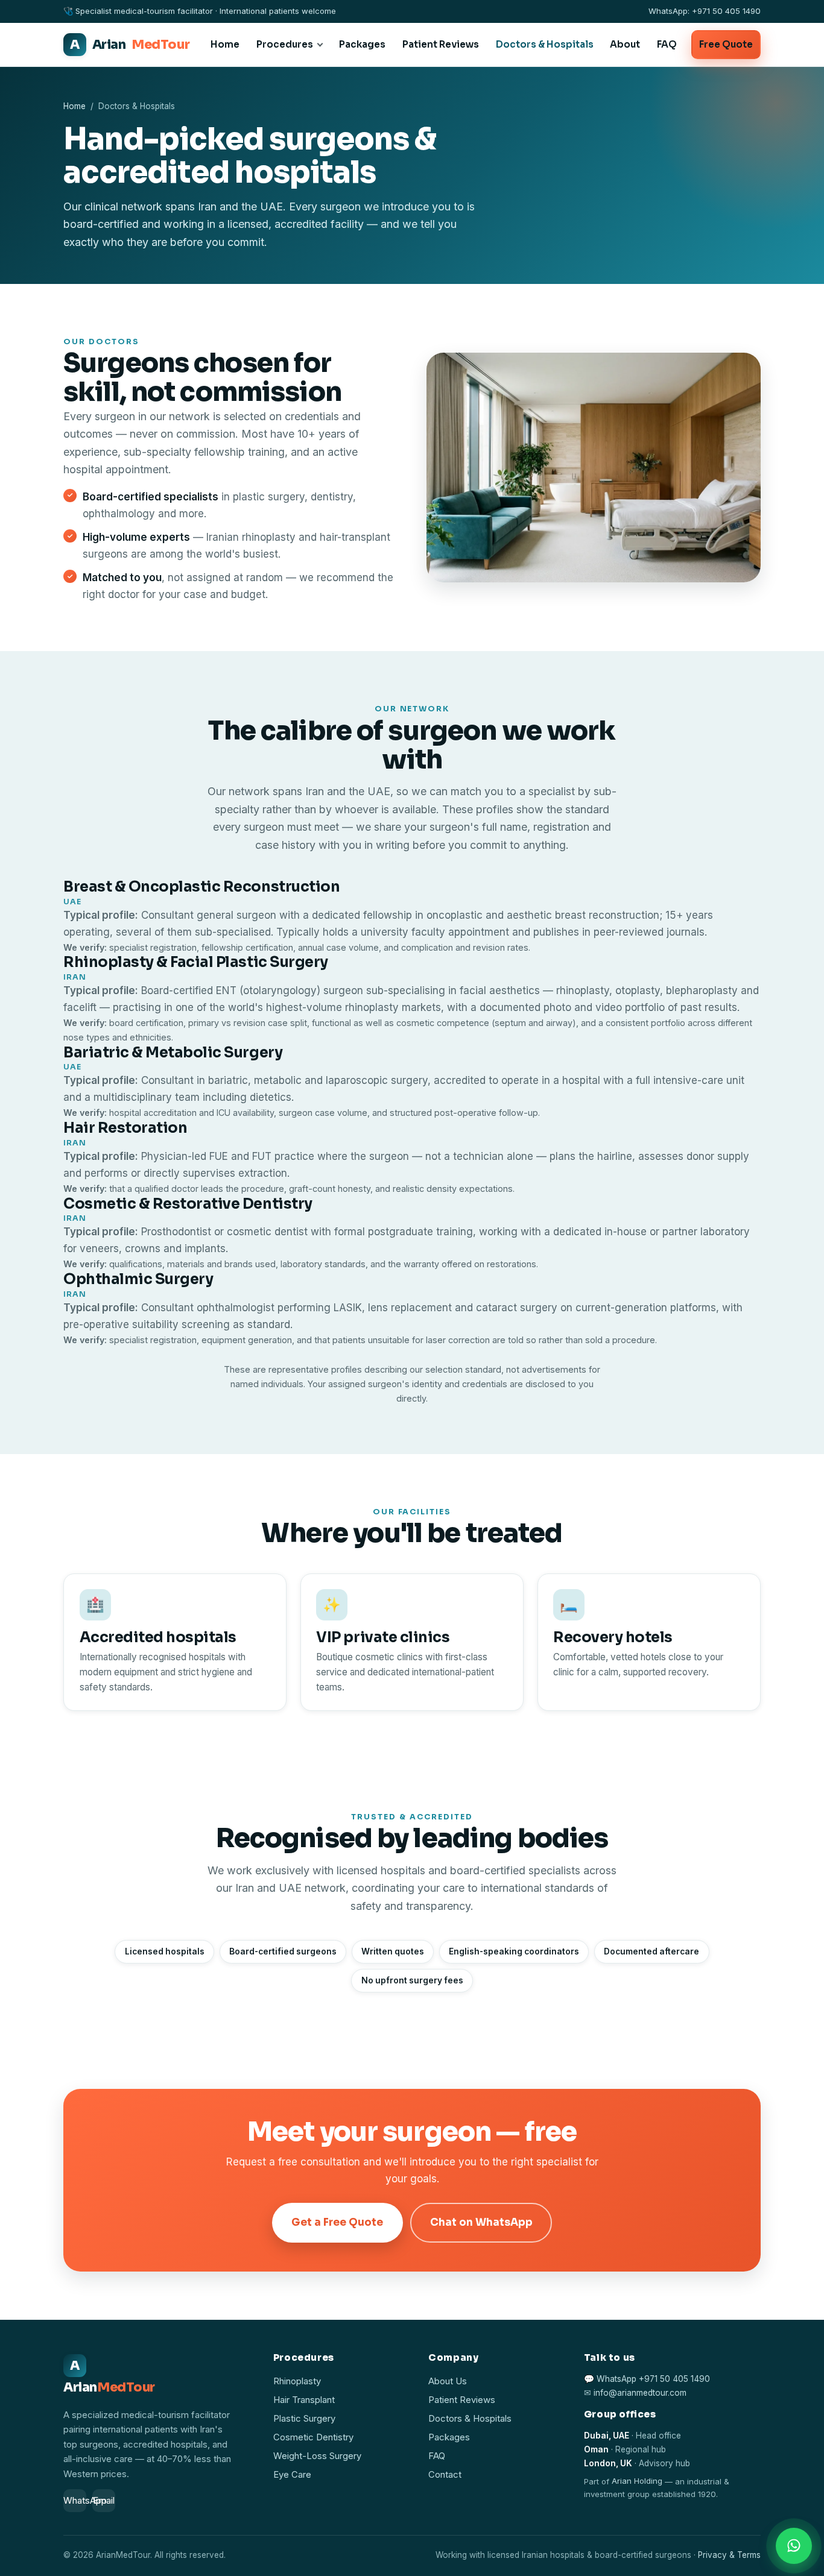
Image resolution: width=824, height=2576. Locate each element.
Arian (130, 45)
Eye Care (292, 2475)
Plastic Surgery (304, 2419)
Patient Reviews (441, 44)
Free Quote (726, 44)
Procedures (285, 44)
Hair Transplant (304, 2400)
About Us (448, 2381)
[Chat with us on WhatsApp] (794, 2546)
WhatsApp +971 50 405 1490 (653, 2379)
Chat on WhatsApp (481, 2222)
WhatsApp (75, 2501)
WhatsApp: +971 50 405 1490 (705, 11)
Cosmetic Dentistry (313, 2437)
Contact (445, 2475)
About (625, 44)
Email (104, 2501)
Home (225, 44)
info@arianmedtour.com (640, 2393)
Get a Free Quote (337, 2222)
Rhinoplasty (297, 2381)
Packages (362, 44)
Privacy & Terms (729, 2555)
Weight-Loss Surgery (317, 2456)
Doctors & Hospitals (545, 44)
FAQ (667, 44)
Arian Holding (637, 2481)
